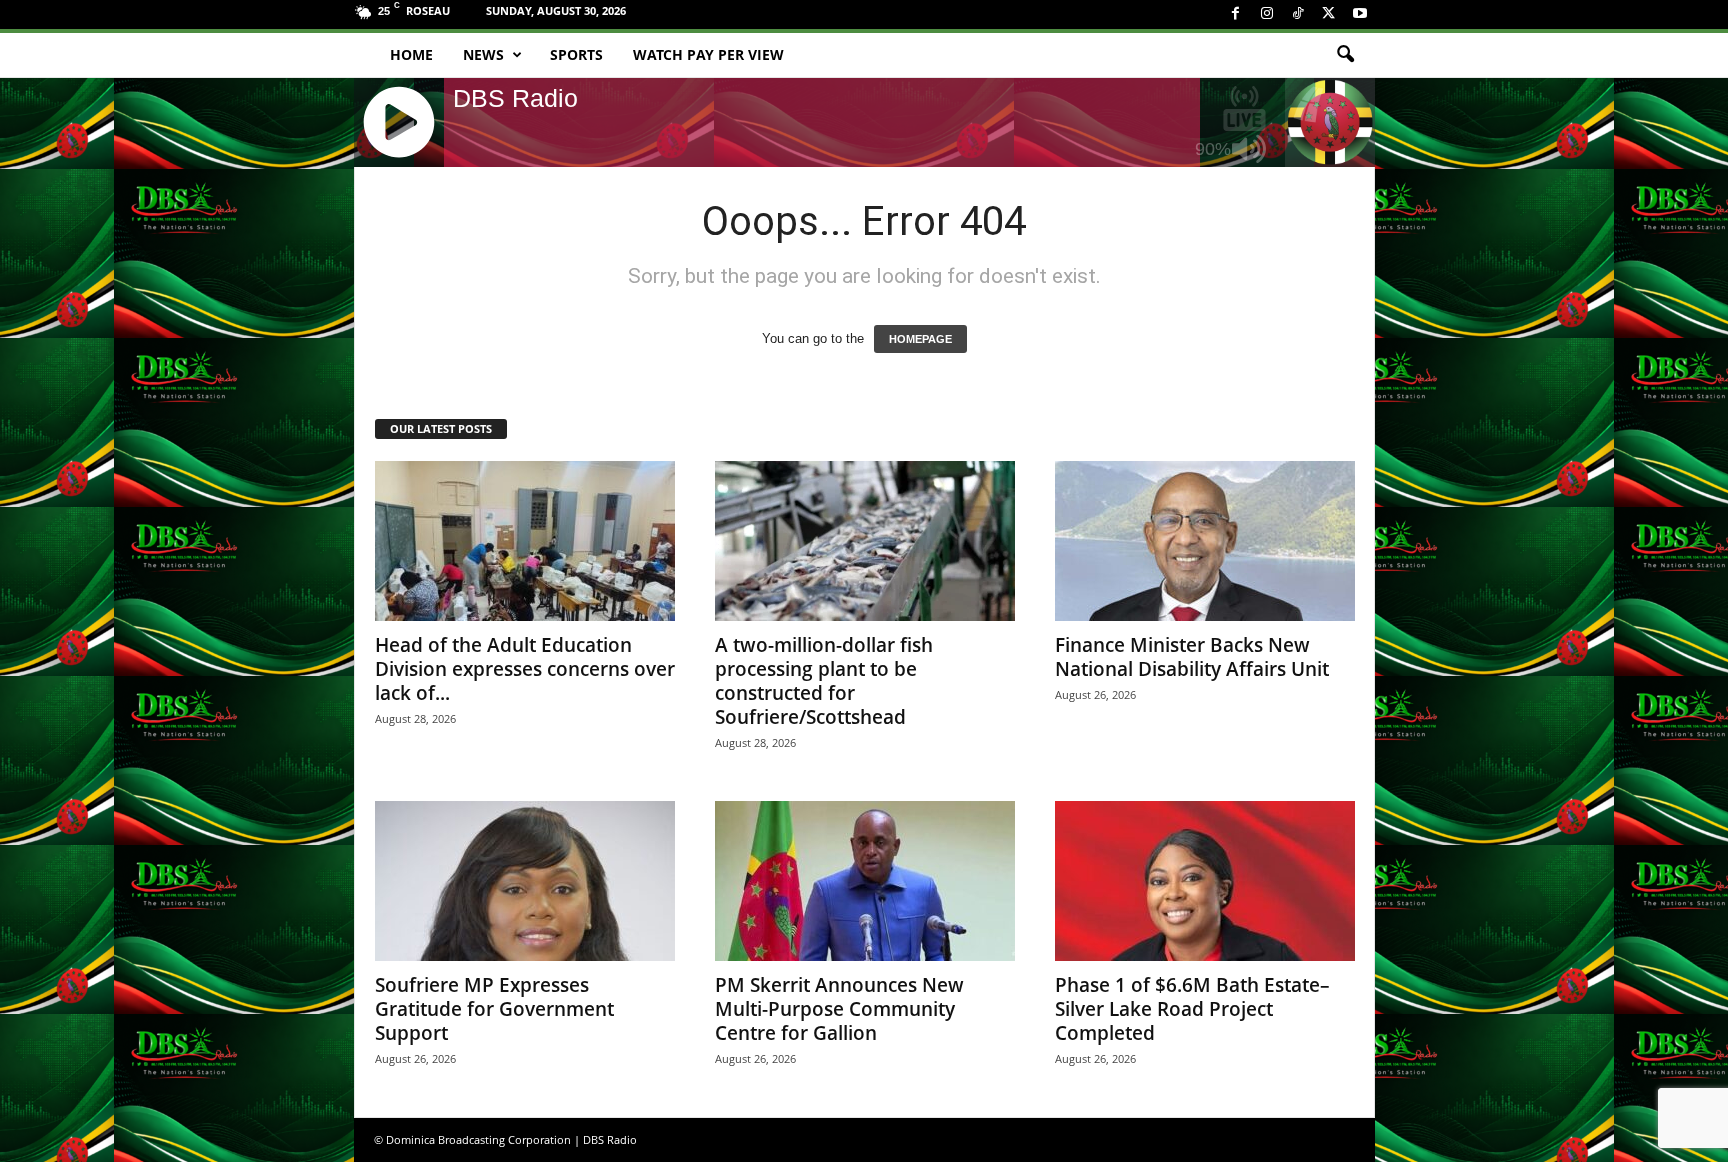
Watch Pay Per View (708, 54)
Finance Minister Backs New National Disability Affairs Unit (1192, 657)
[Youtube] (1360, 14)
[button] (1345, 55)
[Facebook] (1236, 14)
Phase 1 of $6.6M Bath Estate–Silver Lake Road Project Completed (1192, 1009)
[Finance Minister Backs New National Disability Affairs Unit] (1205, 541)
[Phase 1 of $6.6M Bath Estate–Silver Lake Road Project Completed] (1205, 881)
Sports (576, 54)
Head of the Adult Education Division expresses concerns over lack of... (525, 669)
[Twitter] (1329, 14)
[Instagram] (1267, 14)
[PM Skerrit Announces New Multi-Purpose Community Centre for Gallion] (865, 881)
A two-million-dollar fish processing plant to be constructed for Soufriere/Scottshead (824, 681)
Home (411, 54)
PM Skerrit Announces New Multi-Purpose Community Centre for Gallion (839, 1009)
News (483, 54)
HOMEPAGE (920, 339)
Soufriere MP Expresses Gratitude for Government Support (494, 1009)
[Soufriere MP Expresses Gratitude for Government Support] (525, 881)
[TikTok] (1298, 14)
